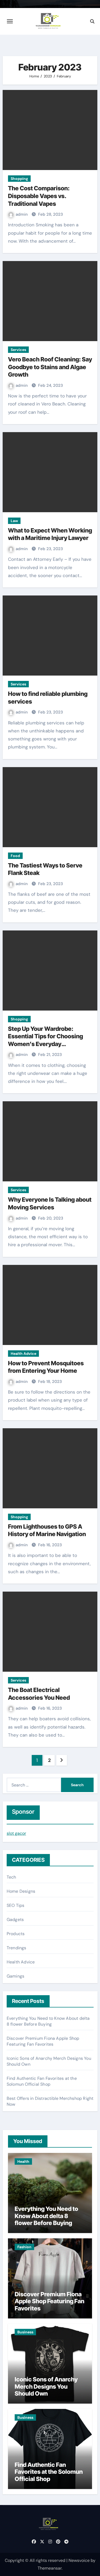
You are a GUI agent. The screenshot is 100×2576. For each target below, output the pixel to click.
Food (15, 856)
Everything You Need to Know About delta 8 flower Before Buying (48, 2021)
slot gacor (16, 1833)
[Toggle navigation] (10, 21)
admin (22, 214)
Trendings (17, 1948)
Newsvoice (79, 2560)
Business (25, 2332)
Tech (11, 1877)
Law (14, 521)
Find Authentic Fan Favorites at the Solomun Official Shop (42, 2081)
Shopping (19, 179)
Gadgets (15, 1920)
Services (18, 350)
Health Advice (23, 1354)
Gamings (15, 1976)
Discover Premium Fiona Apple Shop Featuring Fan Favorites (43, 2041)
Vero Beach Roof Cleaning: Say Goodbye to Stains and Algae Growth (50, 367)
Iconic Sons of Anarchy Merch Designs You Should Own (46, 2386)
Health (23, 2161)
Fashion (24, 2247)
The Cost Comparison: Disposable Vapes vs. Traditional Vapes (39, 196)
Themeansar (50, 2568)
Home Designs (21, 1891)
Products (16, 1934)
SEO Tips (16, 1905)
